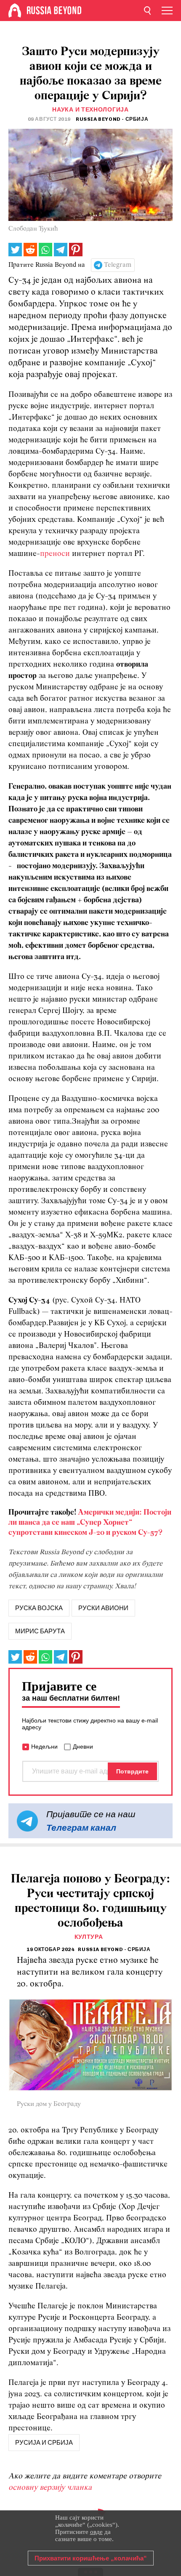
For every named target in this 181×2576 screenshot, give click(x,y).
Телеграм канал (81, 1828)
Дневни (83, 1747)
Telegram (118, 265)
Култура (89, 1937)
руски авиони (103, 1608)
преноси (55, 554)
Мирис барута (40, 1631)
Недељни (44, 1747)
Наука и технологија (90, 110)
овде (96, 2532)
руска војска (39, 1608)
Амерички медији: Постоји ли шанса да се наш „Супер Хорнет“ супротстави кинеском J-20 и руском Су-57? (90, 1523)
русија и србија (44, 2443)
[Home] (15, 11)
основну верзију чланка (50, 2488)
